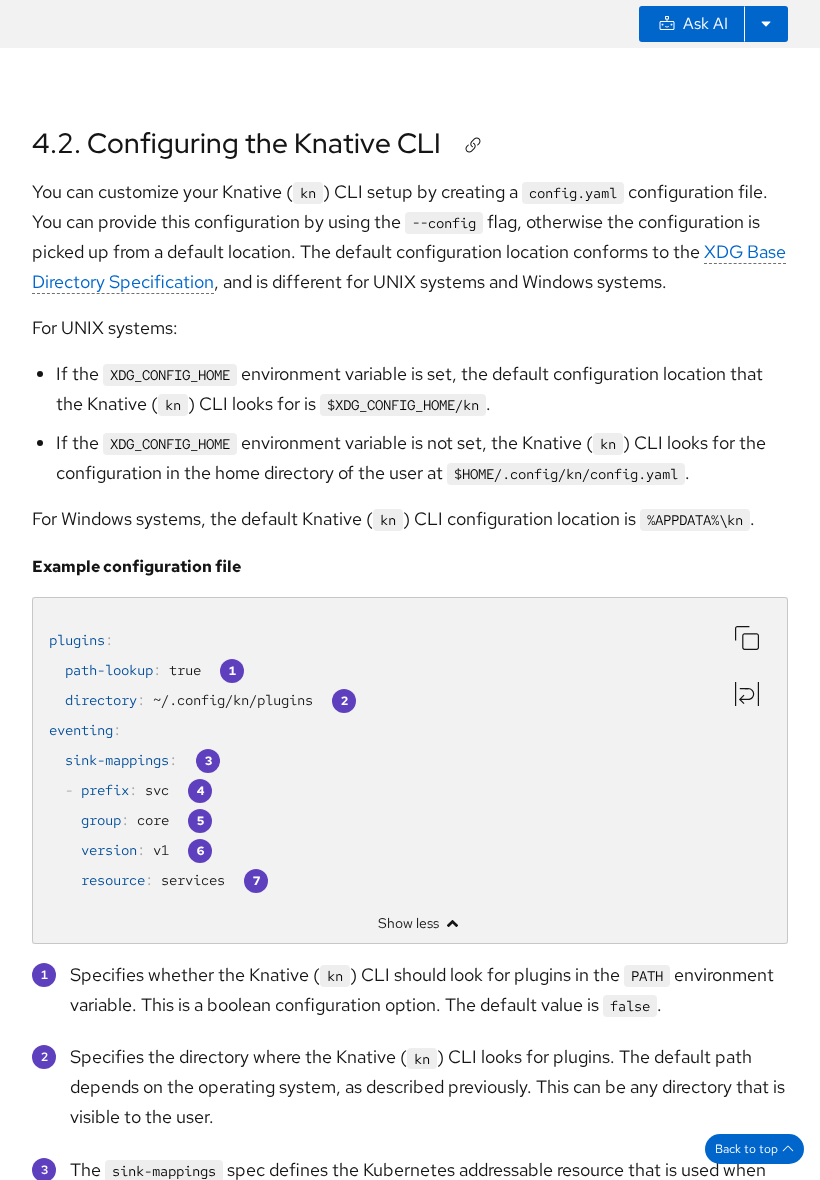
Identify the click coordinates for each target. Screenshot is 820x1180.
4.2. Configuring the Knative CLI (236, 143)
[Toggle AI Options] (766, 24)
